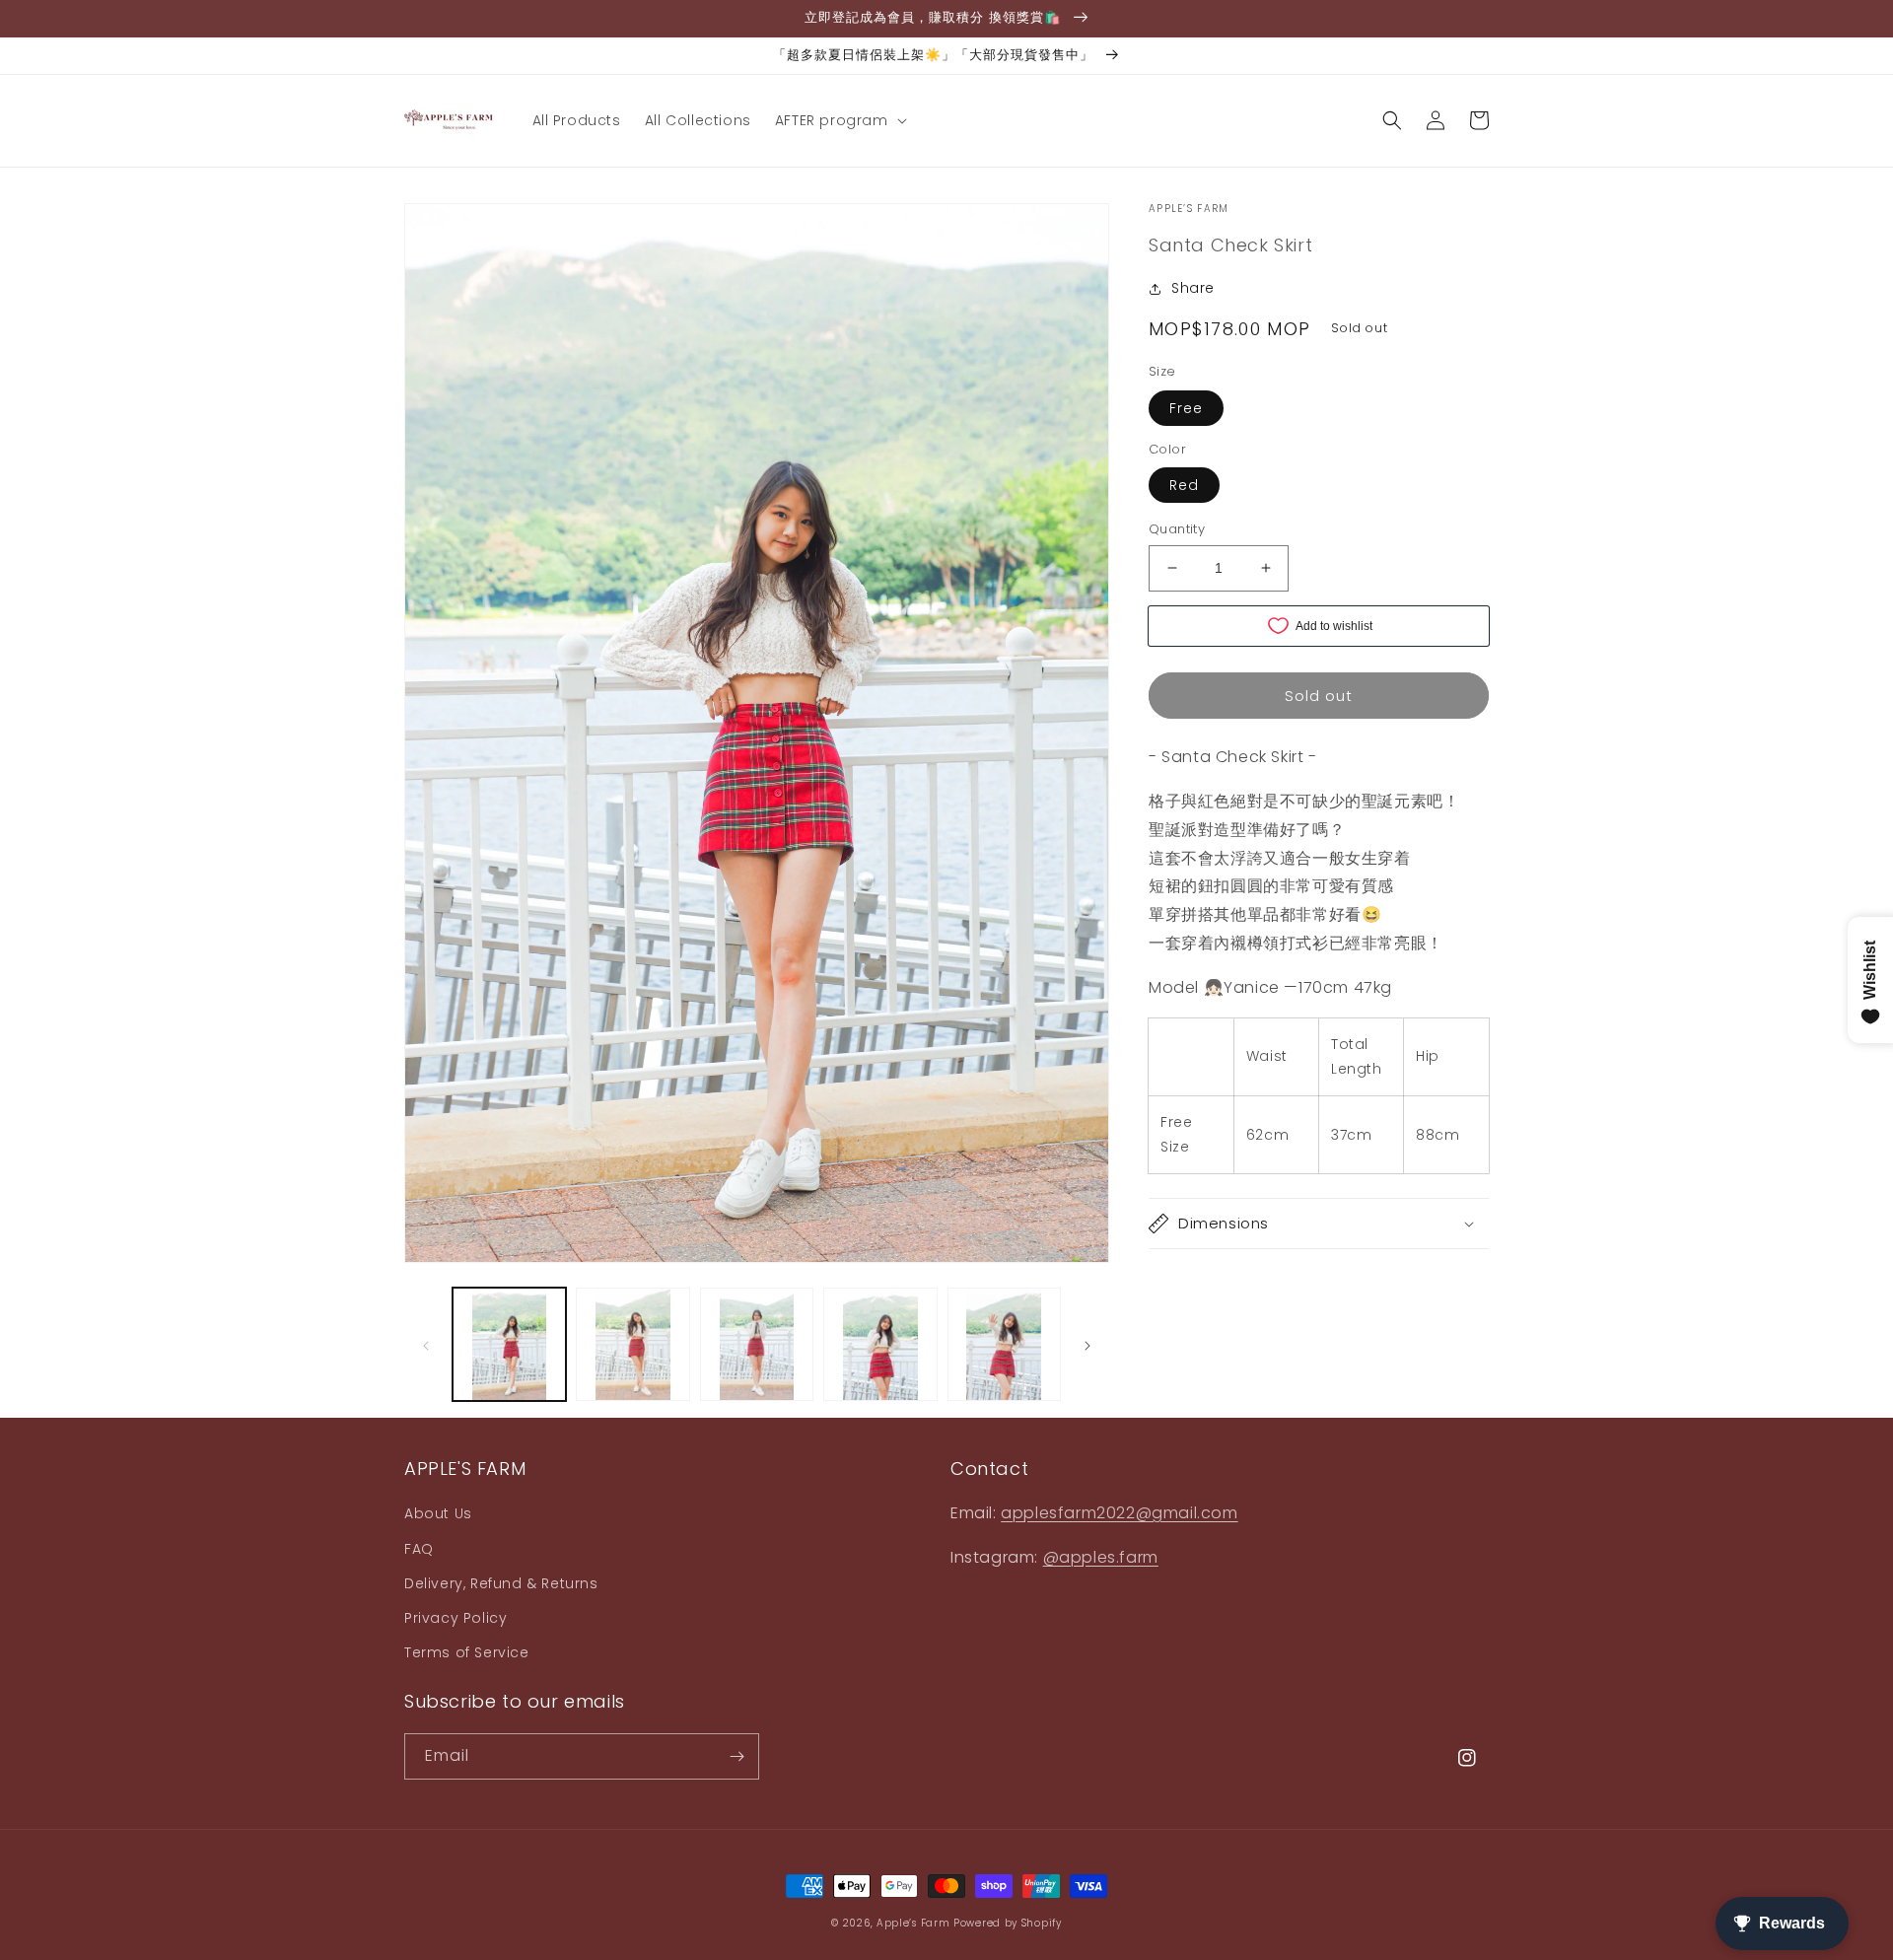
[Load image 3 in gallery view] (757, 1344)
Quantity (1177, 529)
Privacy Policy (456, 1618)
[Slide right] (1087, 1344)
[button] (839, 120)
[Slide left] (426, 1344)
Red (1184, 485)
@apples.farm (1101, 1557)
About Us (438, 1513)
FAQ (419, 1549)
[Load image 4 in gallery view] (880, 1344)
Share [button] (1193, 288)
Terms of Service (467, 1652)
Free (1186, 408)
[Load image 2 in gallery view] (632, 1344)
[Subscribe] (736, 1756)
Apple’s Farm (915, 1923)
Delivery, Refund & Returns (501, 1583)
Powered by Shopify (1008, 1923)
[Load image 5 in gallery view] (1004, 1344)
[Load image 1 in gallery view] (509, 1344)
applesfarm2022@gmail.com (1119, 1513)
